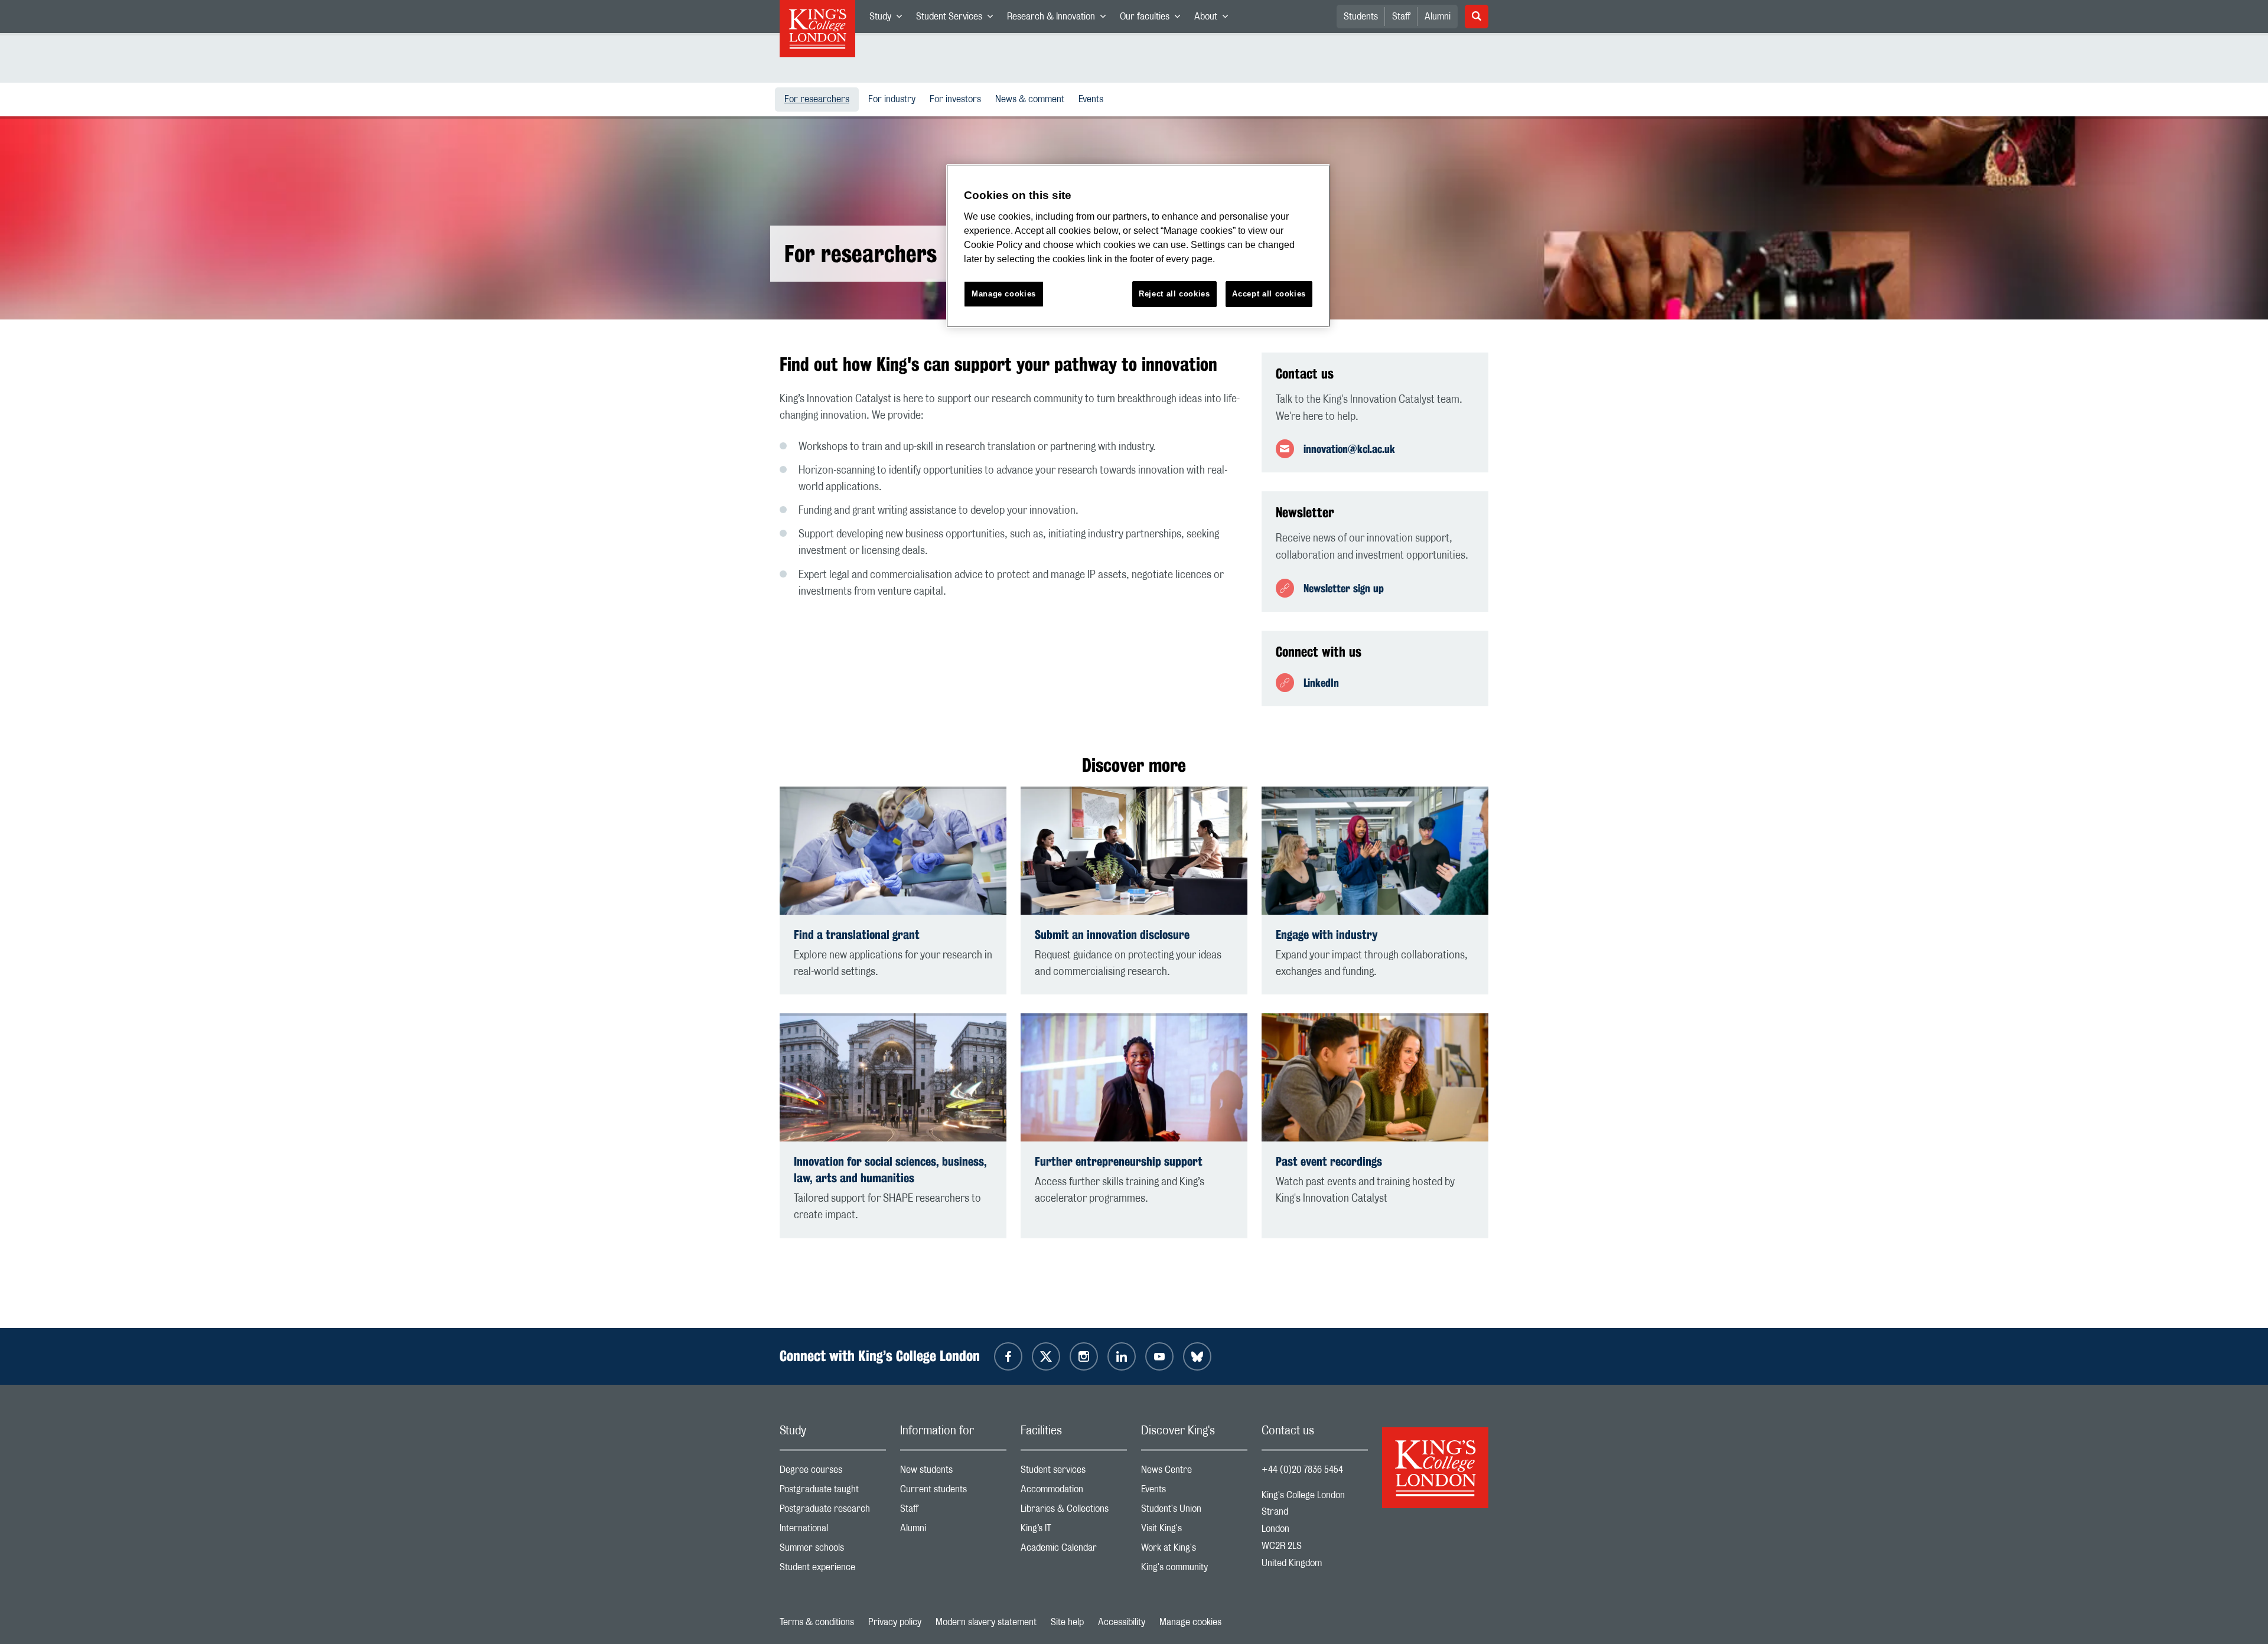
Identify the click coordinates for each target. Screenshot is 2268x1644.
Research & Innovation (1060, 19)
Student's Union (1194, 1511)
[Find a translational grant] (893, 851)
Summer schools (833, 1550)
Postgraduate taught (833, 1492)
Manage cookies (1190, 1622)
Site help (1067, 1622)
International (833, 1531)
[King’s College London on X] (1046, 1356)
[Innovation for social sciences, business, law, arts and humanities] (893, 1077)
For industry (894, 99)
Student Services (958, 19)
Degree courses (833, 1472)
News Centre (1194, 1472)
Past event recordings (1329, 1161)
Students (1361, 17)
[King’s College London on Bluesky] (1197, 1356)
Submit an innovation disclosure (1112, 934)
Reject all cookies (1174, 294)
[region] (1138, 246)
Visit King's (1194, 1531)
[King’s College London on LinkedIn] (1122, 1356)
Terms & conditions (817, 1622)
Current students (953, 1492)
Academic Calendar (1074, 1550)
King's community (1194, 1570)
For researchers (822, 99)
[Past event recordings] (1375, 1077)
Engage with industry (1327, 934)
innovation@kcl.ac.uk (1349, 449)
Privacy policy (895, 1622)
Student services (1074, 1472)
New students (953, 1472)
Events (1093, 99)
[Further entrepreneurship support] (1134, 1077)
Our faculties (1153, 19)
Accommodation (1074, 1492)
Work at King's (1194, 1550)
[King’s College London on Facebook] (1008, 1356)
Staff (1401, 17)
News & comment (1032, 99)
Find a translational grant (857, 934)
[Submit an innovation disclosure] (1134, 851)
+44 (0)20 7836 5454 (1302, 1470)
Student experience (833, 1570)
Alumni (1438, 17)
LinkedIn (1321, 683)
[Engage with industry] (1375, 851)
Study (889, 19)
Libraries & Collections (1074, 1511)
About (1215, 19)
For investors (958, 99)
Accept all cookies (1269, 294)
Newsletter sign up (1344, 588)
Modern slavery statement (986, 1622)
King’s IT (1074, 1531)
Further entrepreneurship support (1119, 1161)
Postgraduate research (833, 1511)
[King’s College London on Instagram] (1084, 1356)
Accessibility (1122, 1622)
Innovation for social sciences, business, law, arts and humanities (890, 1170)
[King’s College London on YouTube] (1159, 1356)
